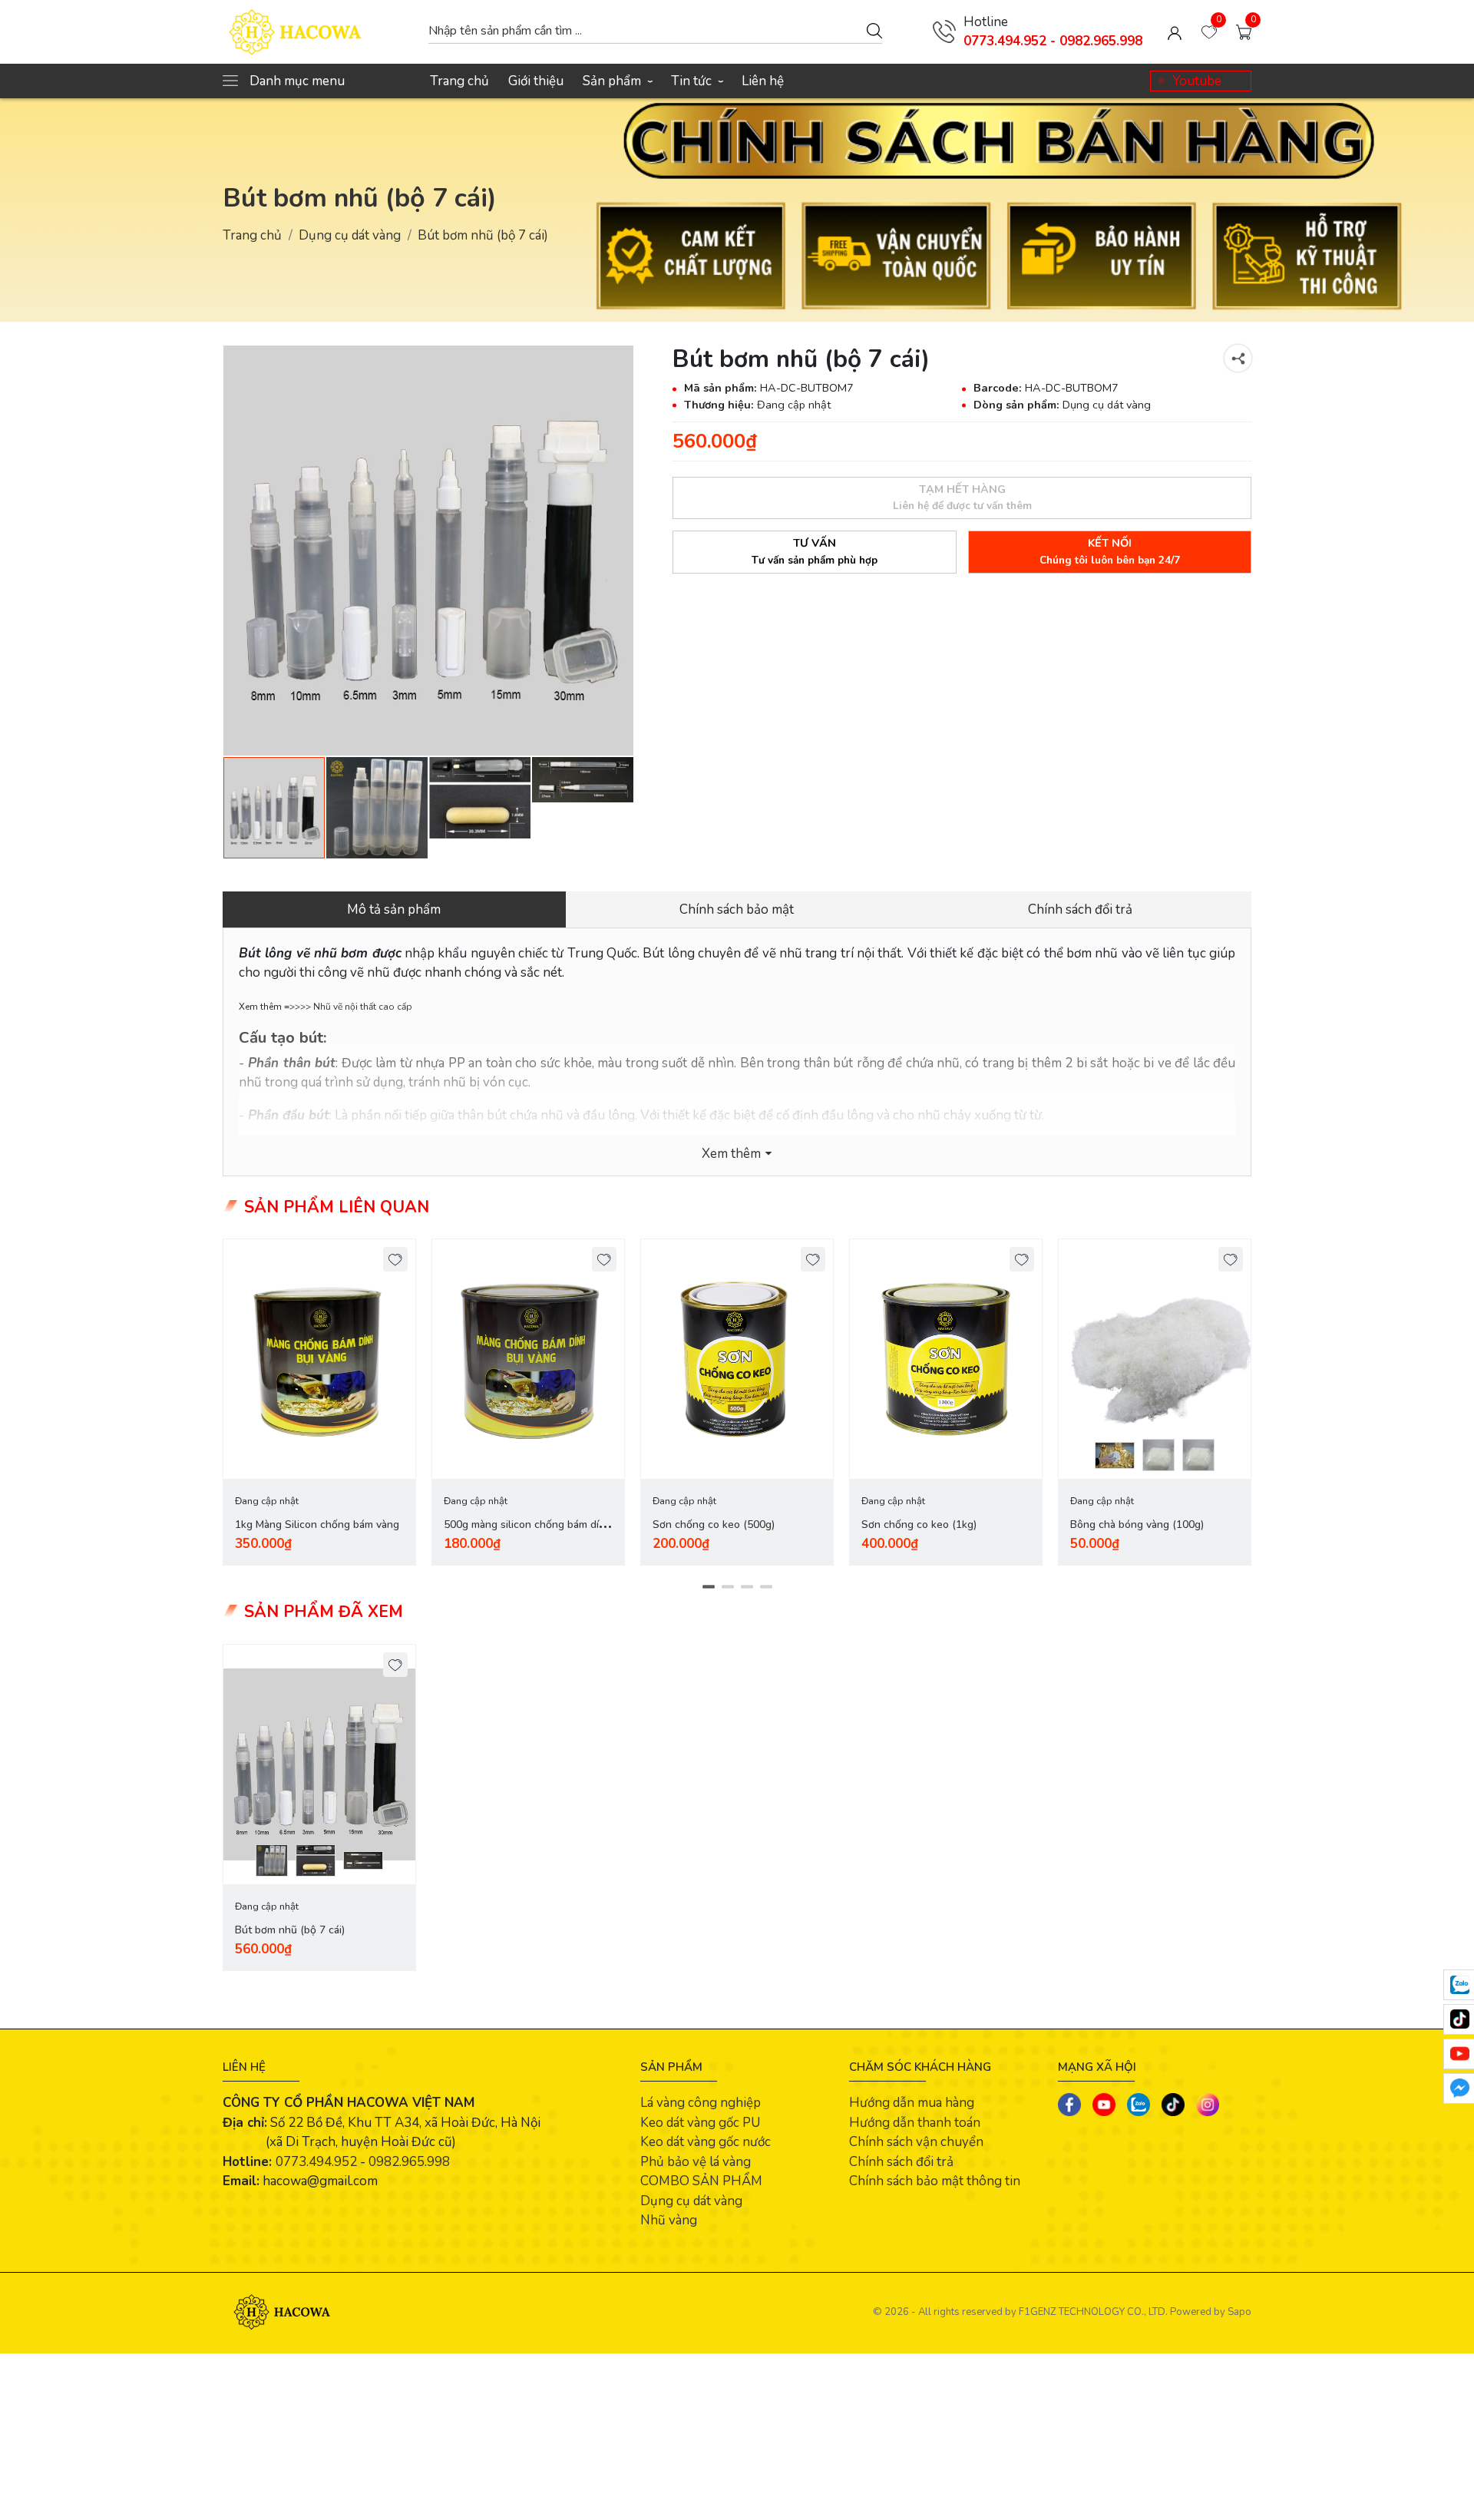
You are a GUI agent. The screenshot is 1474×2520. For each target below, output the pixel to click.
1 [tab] (708, 1587)
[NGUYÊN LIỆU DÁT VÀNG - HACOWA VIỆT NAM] (318, 32)
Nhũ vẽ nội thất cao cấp (363, 1007)
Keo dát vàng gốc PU (700, 2123)
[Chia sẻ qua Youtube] (1104, 2105)
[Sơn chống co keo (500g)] (737, 1359)
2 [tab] (727, 1587)
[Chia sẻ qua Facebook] (1069, 2105)
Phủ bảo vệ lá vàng (696, 2162)
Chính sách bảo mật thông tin (935, 2181)
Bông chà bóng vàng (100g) (1137, 1525)
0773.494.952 (316, 2162)
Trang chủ (459, 81)
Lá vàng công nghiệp (701, 2103)
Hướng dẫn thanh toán (915, 2123)
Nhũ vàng (669, 2220)
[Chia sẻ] (1238, 358)
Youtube (1197, 81)
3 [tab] (747, 1587)
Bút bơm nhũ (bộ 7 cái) (290, 1930)
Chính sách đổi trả (901, 2162)
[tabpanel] (319, 1402)
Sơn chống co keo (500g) (714, 1525)
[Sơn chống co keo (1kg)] (946, 1359)
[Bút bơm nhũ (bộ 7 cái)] (428, 551)
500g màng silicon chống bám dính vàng (527, 1534)
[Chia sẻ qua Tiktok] (1173, 2105)
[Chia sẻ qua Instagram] (1208, 2105)
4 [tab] (766, 1587)
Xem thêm (731, 1154)
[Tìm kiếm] (874, 30)
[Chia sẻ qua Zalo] (1139, 2105)
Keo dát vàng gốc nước (706, 2142)
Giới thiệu (536, 81)
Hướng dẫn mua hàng (912, 2103)
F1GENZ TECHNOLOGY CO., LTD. (1093, 2312)
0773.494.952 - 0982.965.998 (1053, 41)
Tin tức (697, 81)
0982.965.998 (409, 2162)
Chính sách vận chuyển (916, 2142)
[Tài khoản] (1175, 32)
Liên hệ (763, 81)
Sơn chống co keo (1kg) (919, 1525)
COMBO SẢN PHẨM (701, 2181)
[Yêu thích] (396, 1260)
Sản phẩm (617, 81)
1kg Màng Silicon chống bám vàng (317, 1525)
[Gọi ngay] (944, 31)
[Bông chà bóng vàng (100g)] (1155, 1359)
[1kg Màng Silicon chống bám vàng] (319, 1359)
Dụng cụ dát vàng (350, 235)
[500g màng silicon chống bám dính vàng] (528, 1359)
